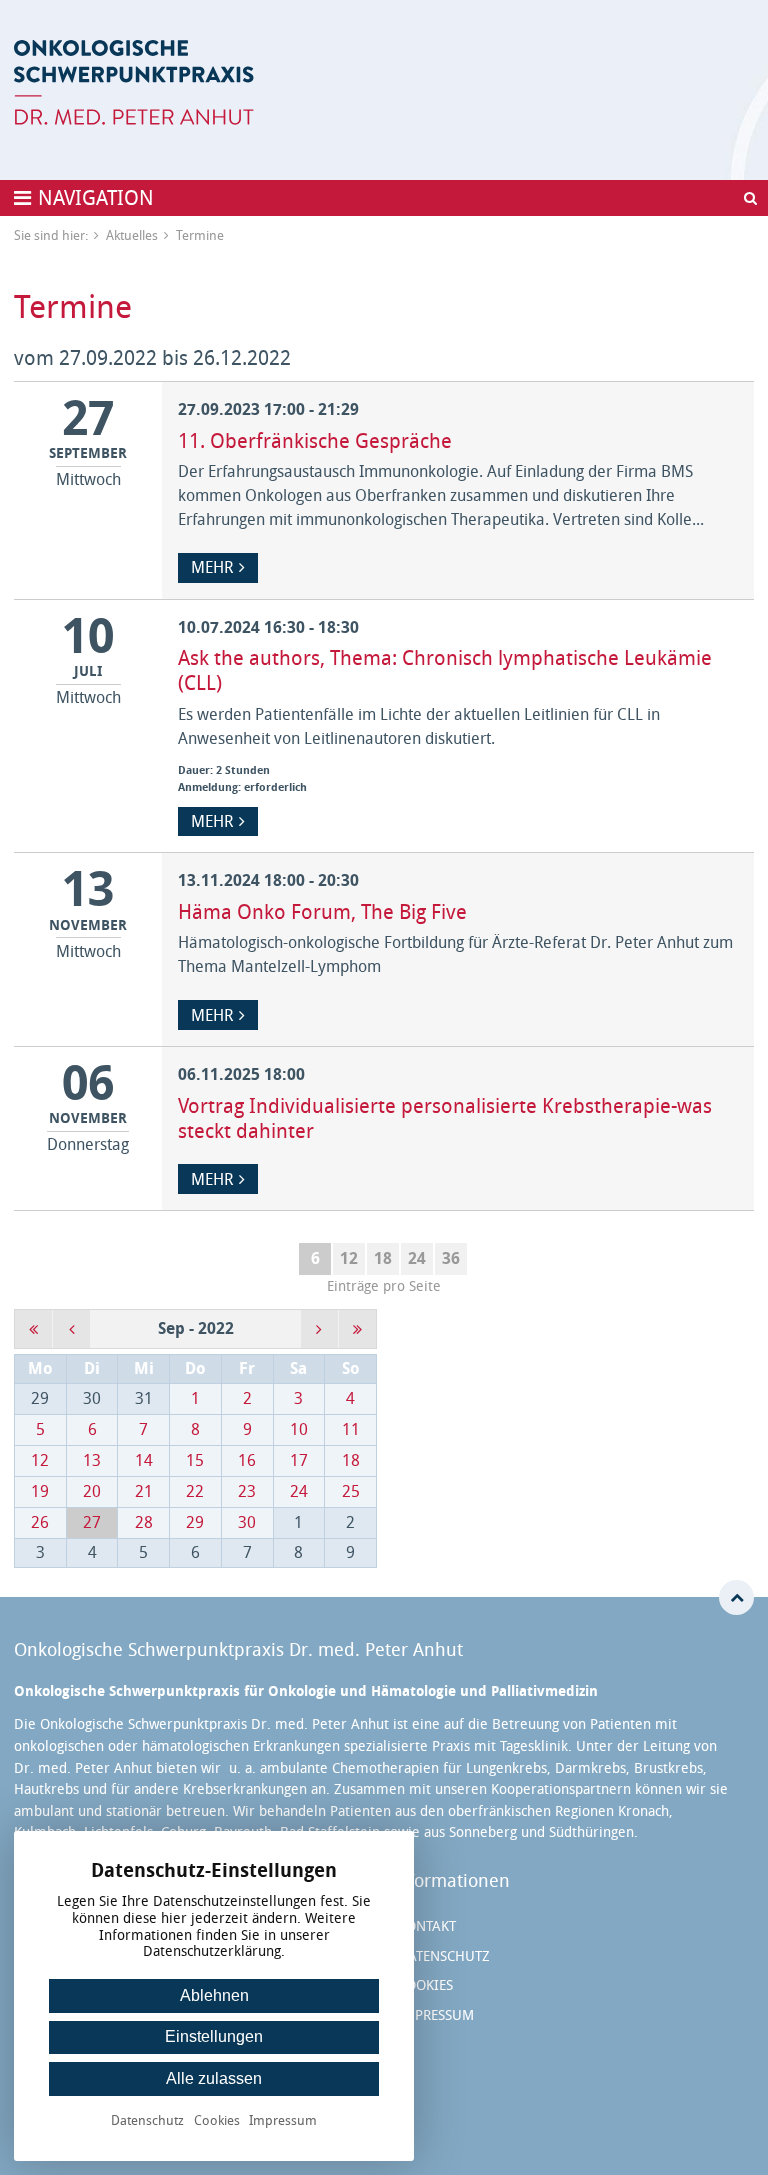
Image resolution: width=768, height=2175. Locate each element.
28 (144, 1522)
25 (351, 1491)
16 (247, 1460)
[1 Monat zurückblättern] (71, 1329)
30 (247, 1522)
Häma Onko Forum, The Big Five (322, 912)
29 (195, 1522)
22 (195, 1491)
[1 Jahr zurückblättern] (33, 1329)
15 (195, 1460)
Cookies (425, 1985)
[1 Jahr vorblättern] (357, 1329)
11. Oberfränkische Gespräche (315, 441)
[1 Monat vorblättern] (319, 1329)
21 (144, 1491)
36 (451, 1258)
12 (349, 1258)
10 (299, 1429)
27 (92, 1522)
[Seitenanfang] (736, 1597)
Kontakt (427, 1926)
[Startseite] (134, 82)
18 (383, 1258)
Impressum (436, 2015)
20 (92, 1491)
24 (417, 1258)
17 (299, 1460)
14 (144, 1460)
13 (92, 1460)
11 (351, 1429)
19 (40, 1491)
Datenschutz (444, 1956)
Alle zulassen (214, 2078)
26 (40, 1522)
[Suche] (750, 198)
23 (247, 1491)
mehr (212, 567)
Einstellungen (214, 2036)
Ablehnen (214, 1995)
